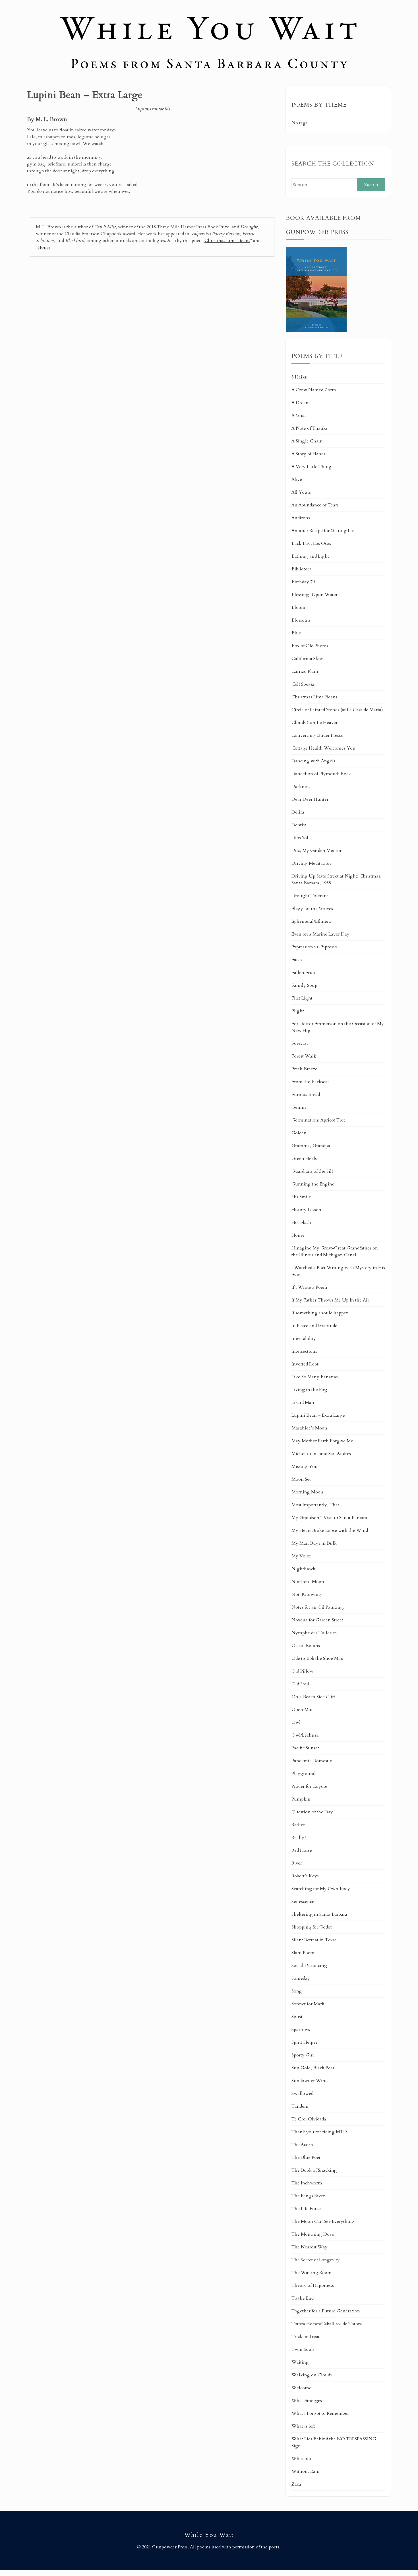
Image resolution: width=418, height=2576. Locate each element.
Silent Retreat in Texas (314, 1940)
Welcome (301, 2388)
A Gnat (299, 415)
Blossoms (301, 620)
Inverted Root (305, 1364)
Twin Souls (303, 2349)
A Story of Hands (308, 454)
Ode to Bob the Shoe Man (317, 1658)
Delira (298, 812)
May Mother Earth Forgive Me (322, 1441)
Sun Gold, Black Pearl (314, 2068)
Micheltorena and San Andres (321, 1454)
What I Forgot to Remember (320, 2413)
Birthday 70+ (304, 582)
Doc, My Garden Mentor (316, 851)
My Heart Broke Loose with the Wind (330, 1530)
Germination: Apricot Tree (319, 1120)
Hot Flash (301, 1222)
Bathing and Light (310, 556)
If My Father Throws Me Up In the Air (330, 1300)
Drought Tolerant (310, 896)
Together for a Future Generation (326, 2311)
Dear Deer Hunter (310, 799)
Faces (297, 960)
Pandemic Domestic (312, 1761)
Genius (299, 1107)
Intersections (304, 1351)
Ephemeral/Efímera (311, 921)
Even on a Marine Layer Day (320, 934)
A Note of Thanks (310, 428)
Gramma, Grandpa (311, 1146)
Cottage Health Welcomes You (323, 748)
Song (297, 1991)
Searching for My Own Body (321, 1889)
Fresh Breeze (304, 1069)
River (297, 1863)
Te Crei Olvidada (309, 2119)
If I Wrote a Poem (309, 1287)
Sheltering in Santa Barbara (319, 1914)
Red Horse (302, 1850)
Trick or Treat (306, 2337)
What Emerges (307, 2401)
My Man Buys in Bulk (314, 1543)
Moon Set (301, 1479)
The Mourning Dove (313, 2234)
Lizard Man (303, 1402)
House (44, 247)
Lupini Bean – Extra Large (318, 1415)
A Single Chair (307, 441)
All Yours (301, 492)
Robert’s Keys (305, 1876)
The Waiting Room (312, 2273)
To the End (303, 2298)
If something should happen (320, 1313)
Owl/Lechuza (305, 1735)
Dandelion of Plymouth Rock (321, 774)
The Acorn (302, 2145)
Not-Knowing (306, 1594)
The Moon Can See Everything (323, 2221)
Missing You (305, 1466)
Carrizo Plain (305, 671)
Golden (299, 1133)
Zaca (296, 2484)
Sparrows (301, 2029)
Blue (296, 633)
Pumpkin (301, 1799)
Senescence (303, 1902)
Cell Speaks (303, 684)
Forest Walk (304, 1056)
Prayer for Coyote (309, 1786)
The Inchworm (307, 2183)
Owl (296, 1722)
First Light (302, 998)
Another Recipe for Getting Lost (324, 531)
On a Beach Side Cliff (313, 1697)
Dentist (299, 825)
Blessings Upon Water (314, 595)
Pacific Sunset (305, 1748)
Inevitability (304, 1338)
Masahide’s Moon (309, 1428)
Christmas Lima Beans (227, 241)
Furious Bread (306, 1094)
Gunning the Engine (313, 1184)
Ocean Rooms (306, 1646)
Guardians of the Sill (312, 1171)
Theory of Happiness (313, 2285)
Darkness (301, 787)
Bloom (298, 607)
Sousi (297, 2017)
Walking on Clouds (312, 2375)
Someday (301, 1978)
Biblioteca (302, 569)
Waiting (300, 2362)
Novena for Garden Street (317, 1620)
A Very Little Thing (312, 467)
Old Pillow (302, 1671)
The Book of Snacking (314, 2170)
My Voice (301, 1556)
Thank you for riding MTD (319, 2132)
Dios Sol (300, 838)
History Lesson (306, 1210)
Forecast (300, 1043)
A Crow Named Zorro (314, 390)
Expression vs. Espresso (314, 947)
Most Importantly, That (315, 1505)
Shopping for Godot (312, 1927)
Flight (298, 1011)
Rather (298, 1825)
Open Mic (302, 1710)
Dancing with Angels (313, 761)
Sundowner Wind (310, 2081)
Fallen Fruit (303, 973)
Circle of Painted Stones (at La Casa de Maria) (337, 710)
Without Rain (306, 2471)
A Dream (301, 403)
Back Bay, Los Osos (311, 543)
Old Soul (300, 1684)
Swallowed (302, 2093)
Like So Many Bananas (315, 1377)
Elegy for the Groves (312, 909)
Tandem (300, 2106)
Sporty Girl (303, 2055)
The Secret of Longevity (316, 2260)
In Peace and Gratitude (314, 1326)
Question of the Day (312, 1812)
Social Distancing (309, 1965)
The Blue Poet (306, 2157)
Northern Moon (308, 1582)
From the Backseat (310, 1082)
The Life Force (306, 2209)
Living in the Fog (309, 1390)
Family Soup (304, 985)
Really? (299, 1838)
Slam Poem (303, 1953)
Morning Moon (307, 1492)
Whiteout (301, 2459)
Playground (303, 1774)
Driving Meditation (311, 863)
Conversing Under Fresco (317, 735)
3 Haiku (300, 377)
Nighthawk (303, 1569)
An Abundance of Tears (315, 505)
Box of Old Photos (310, 646)
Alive (297, 479)
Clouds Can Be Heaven (315, 723)
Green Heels (304, 1158)
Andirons (301, 518)
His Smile (301, 1197)
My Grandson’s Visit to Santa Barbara (329, 1518)
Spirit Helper (304, 2042)
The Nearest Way (310, 2247)
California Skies (308, 659)
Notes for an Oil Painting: (318, 1607)
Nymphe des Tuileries (314, 1633)
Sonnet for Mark (308, 2004)
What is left (303, 2426)
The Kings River (308, 2196)
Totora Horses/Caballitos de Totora (327, 2324)
